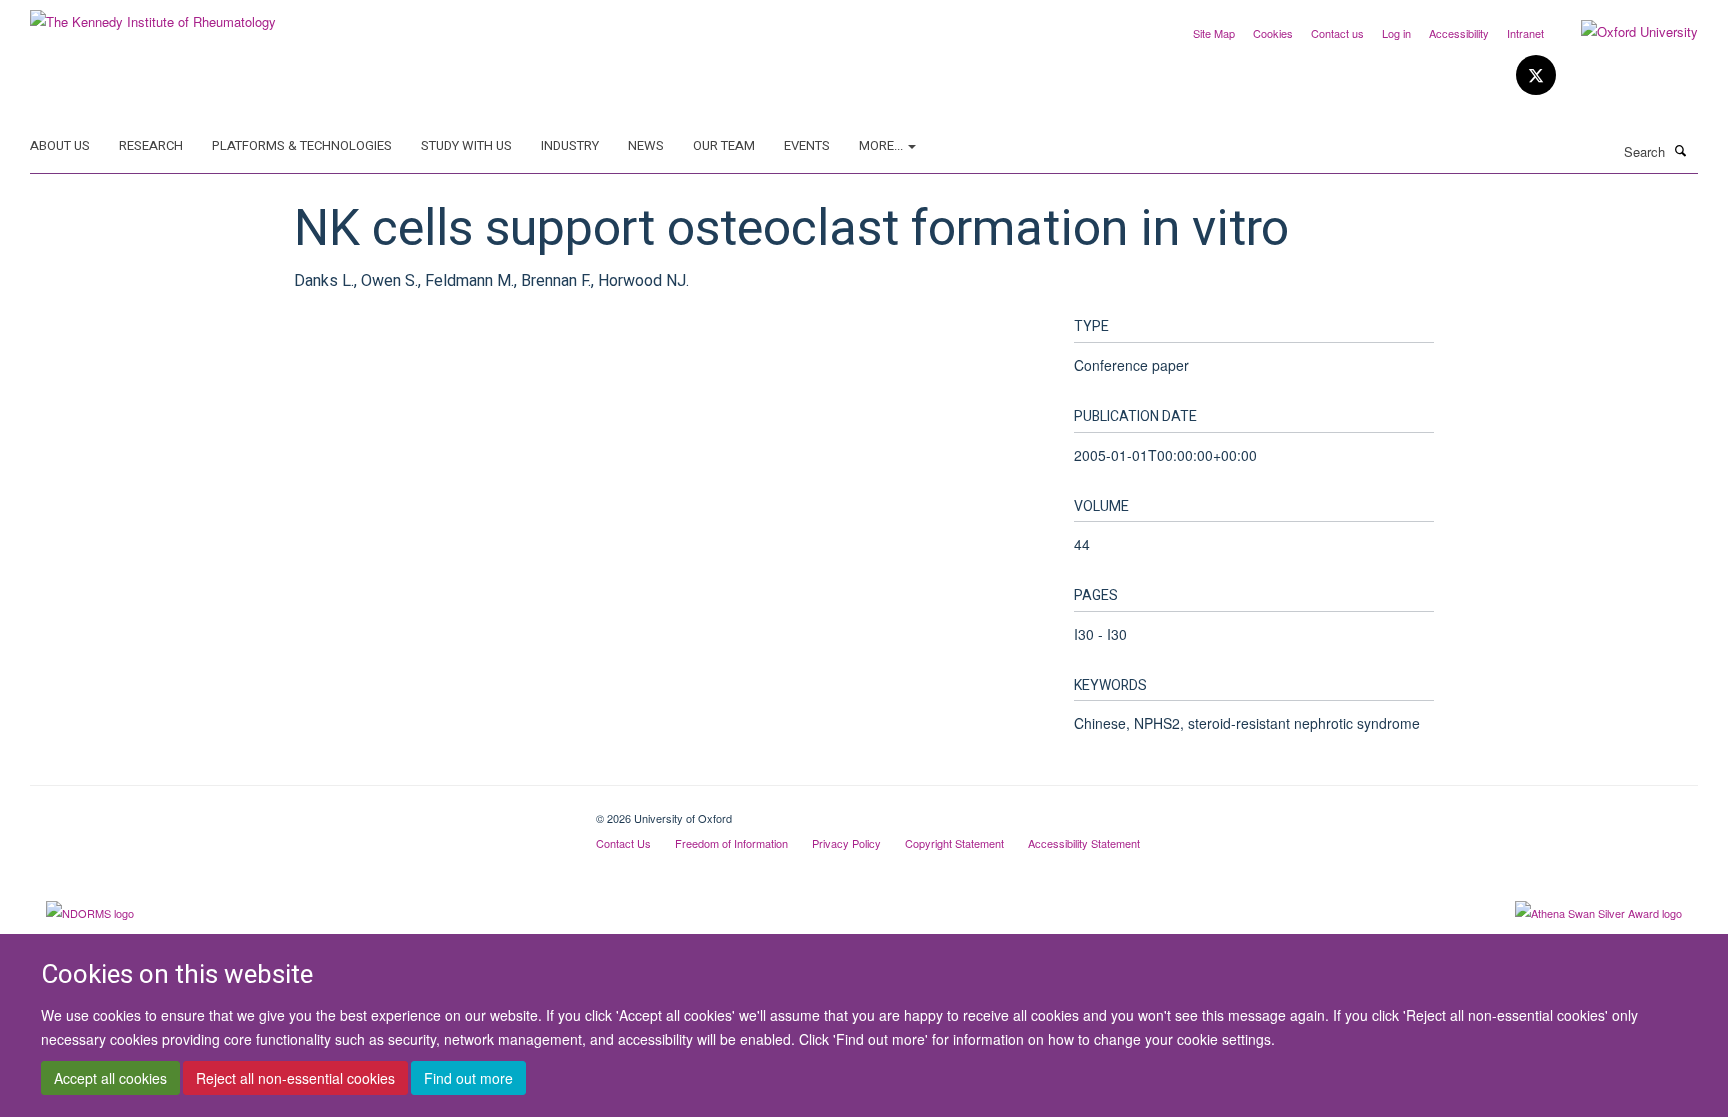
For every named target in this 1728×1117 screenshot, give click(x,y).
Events (807, 145)
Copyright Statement (954, 843)
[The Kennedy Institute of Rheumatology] (153, 14)
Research (151, 145)
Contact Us (623, 843)
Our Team (724, 145)
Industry (570, 145)
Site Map (1214, 33)
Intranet (1525, 33)
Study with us (466, 145)
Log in (1396, 33)
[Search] (1681, 150)
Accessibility (1459, 33)
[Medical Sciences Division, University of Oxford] (298, 811)
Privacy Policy (846, 843)
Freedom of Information (731, 843)
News (646, 145)
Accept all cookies (110, 1078)
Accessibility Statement (1084, 843)
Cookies (1273, 33)
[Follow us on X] (1536, 75)
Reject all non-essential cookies (295, 1078)
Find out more (468, 1078)
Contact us (1337, 33)
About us (60, 145)
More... (882, 145)
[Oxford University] (1624, 32)
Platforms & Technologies (302, 145)
